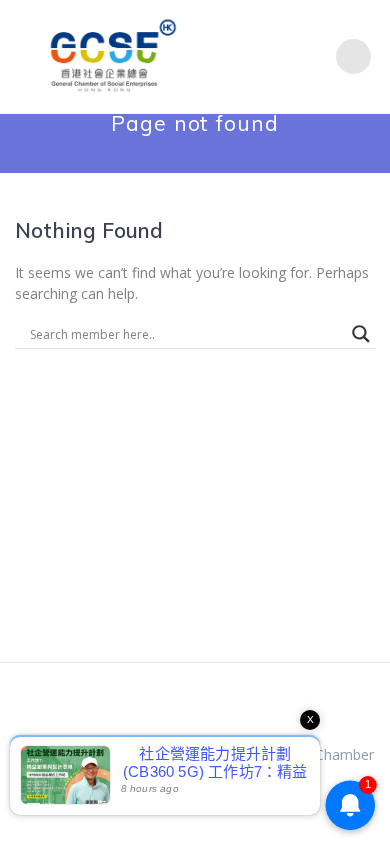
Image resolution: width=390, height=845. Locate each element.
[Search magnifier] (361, 334)
